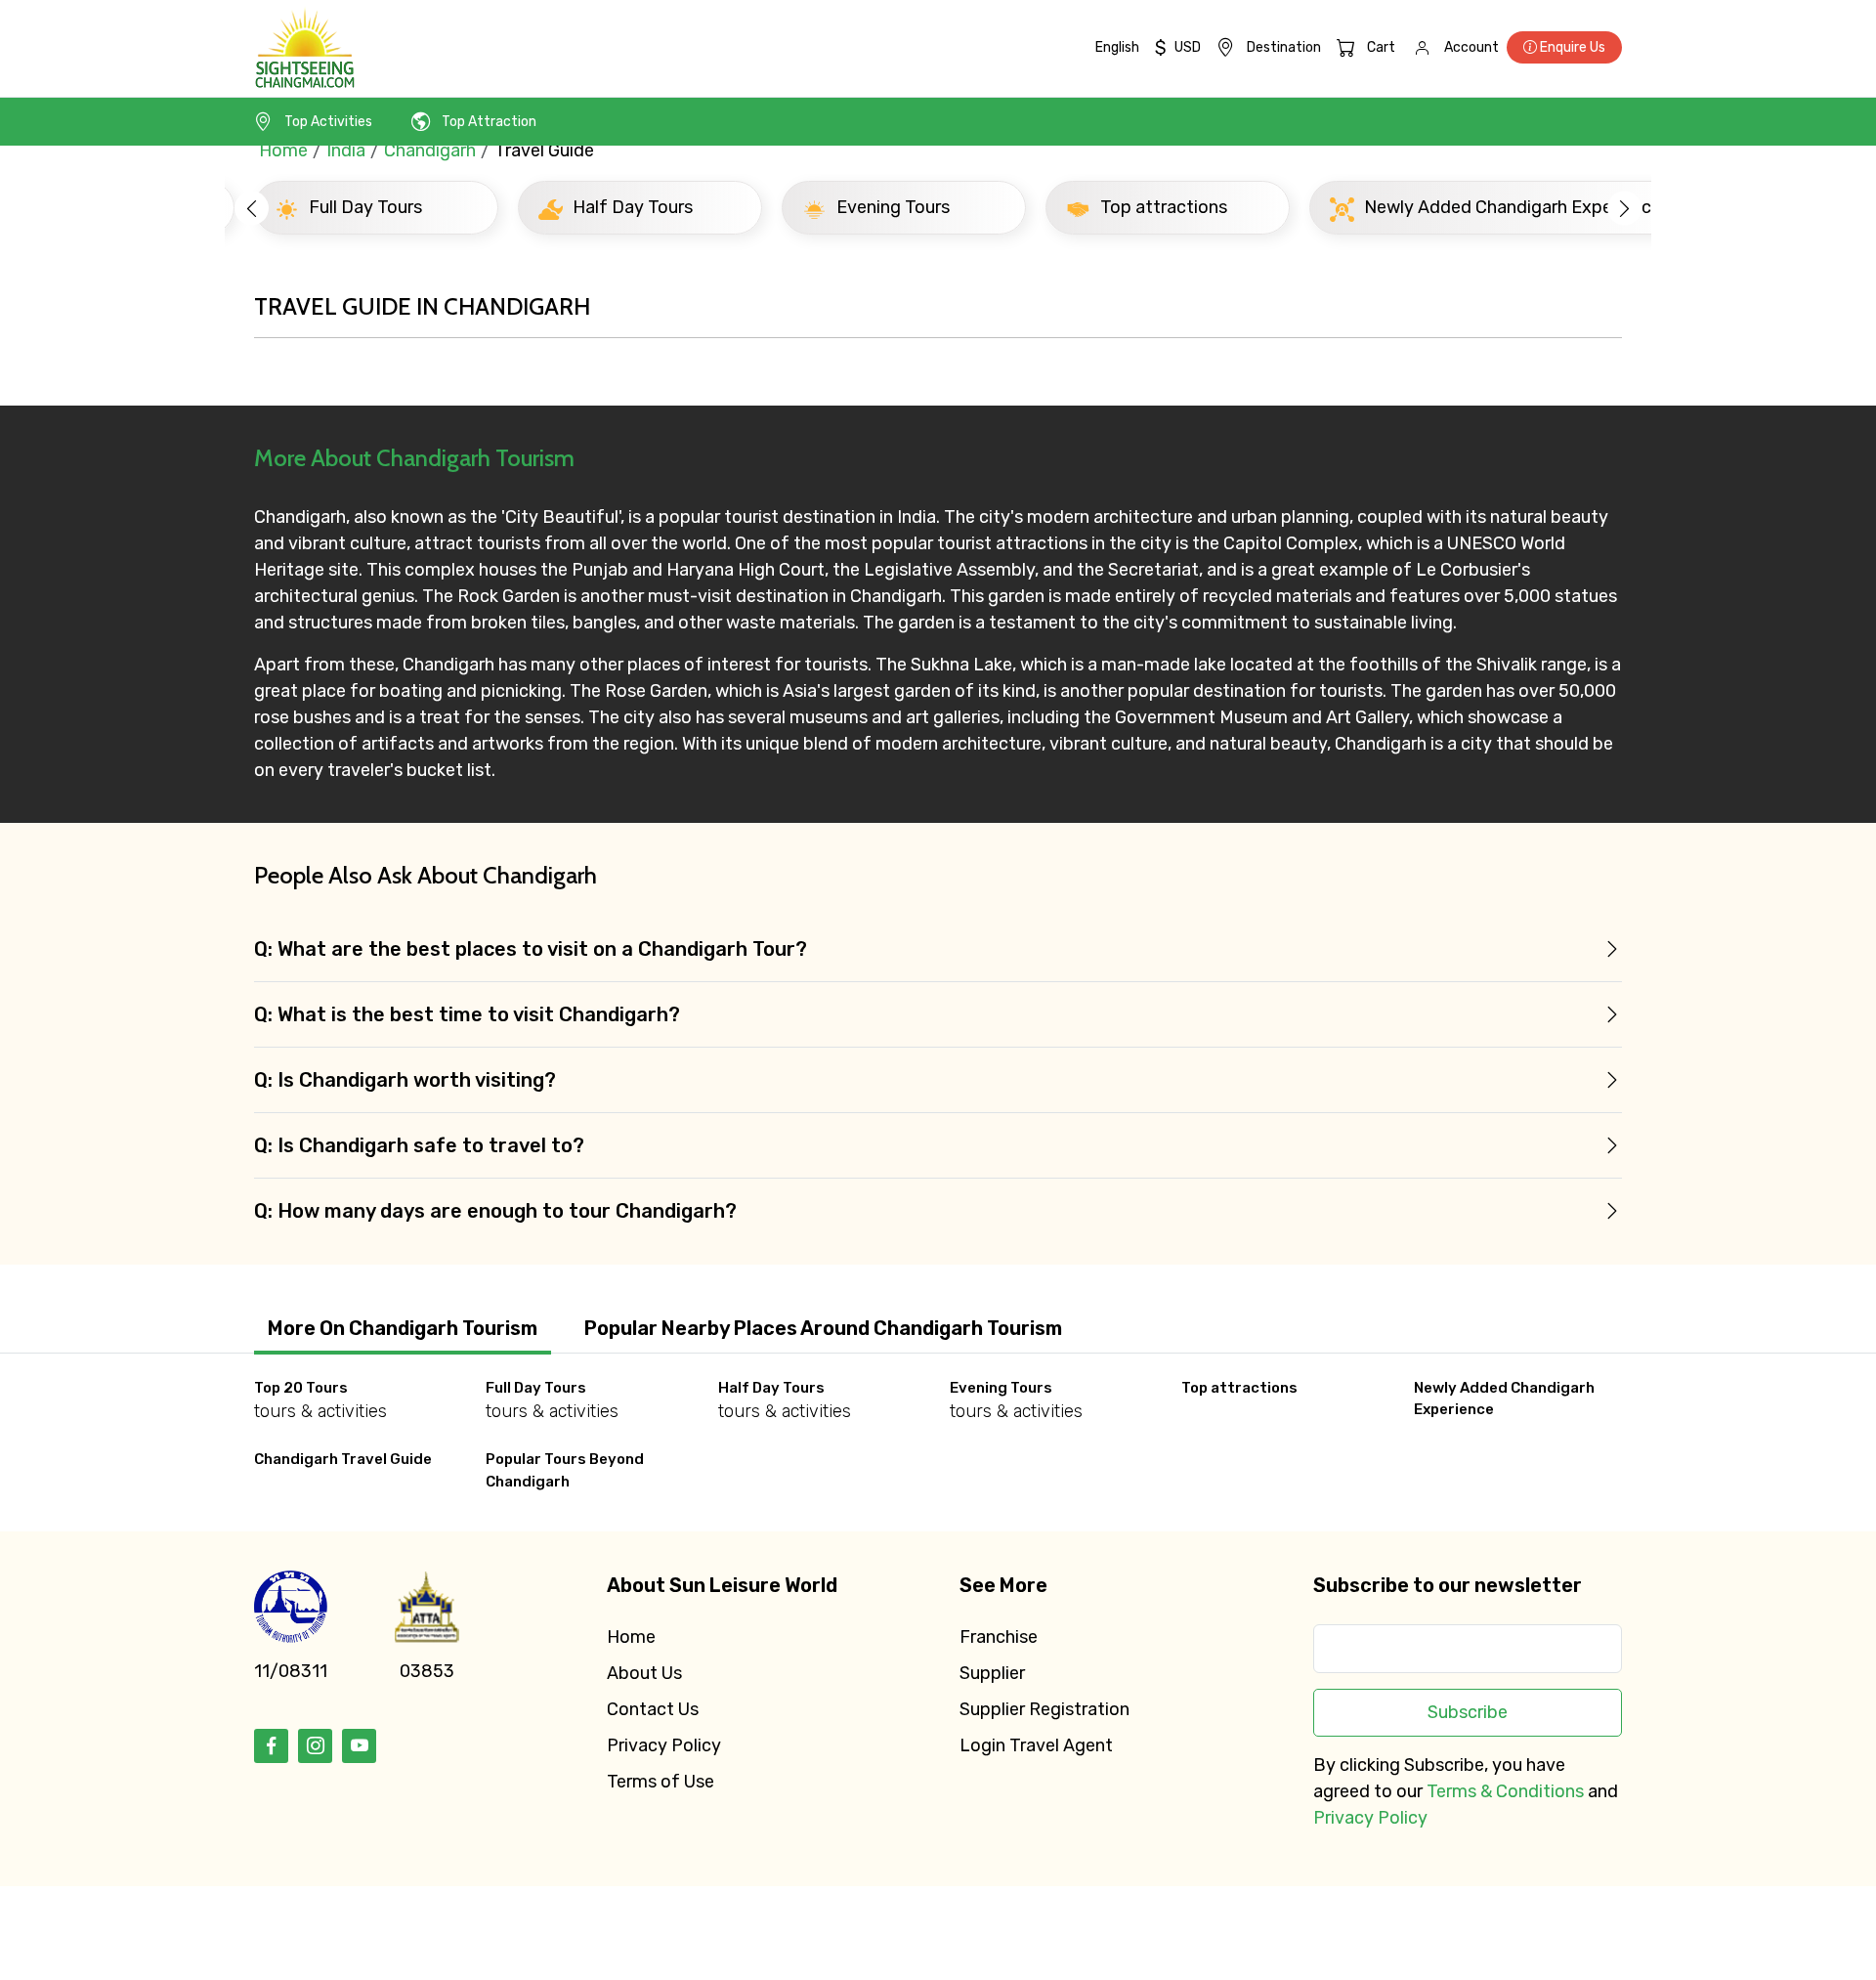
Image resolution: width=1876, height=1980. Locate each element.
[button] (252, 208)
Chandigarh (430, 151)
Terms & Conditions (1505, 1791)
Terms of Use (661, 1782)
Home (283, 151)
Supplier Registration (1045, 1709)
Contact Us (653, 1709)
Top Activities (328, 122)
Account (1471, 47)
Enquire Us (1571, 47)
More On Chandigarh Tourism (403, 1328)
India (346, 151)
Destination (1284, 47)
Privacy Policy (664, 1745)
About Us (644, 1673)
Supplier (992, 1673)
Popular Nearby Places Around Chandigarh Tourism (823, 1328)
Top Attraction (489, 122)
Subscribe (1468, 1712)
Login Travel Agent (1036, 1745)
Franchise (999, 1637)
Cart (1381, 47)
